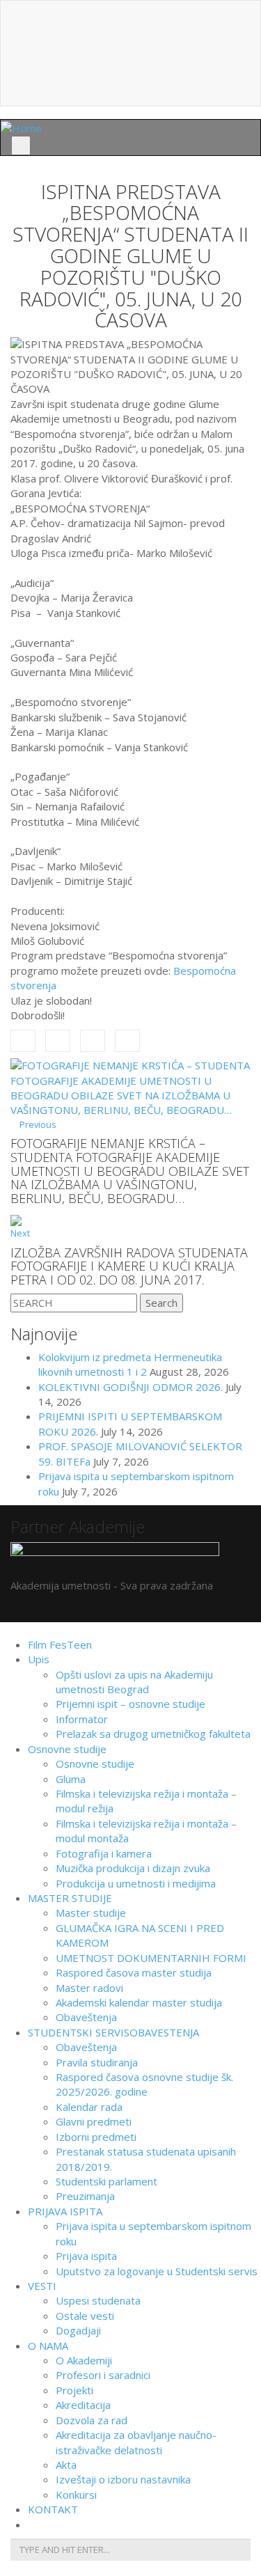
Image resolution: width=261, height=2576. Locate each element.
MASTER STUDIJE (70, 1898)
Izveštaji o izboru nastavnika (123, 2479)
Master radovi (89, 1988)
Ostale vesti (85, 2316)
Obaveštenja (86, 2017)
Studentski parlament (106, 2181)
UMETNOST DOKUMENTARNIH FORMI (151, 1958)
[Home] (21, 127)
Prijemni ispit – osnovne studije (130, 1704)
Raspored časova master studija (134, 1972)
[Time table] (130, 34)
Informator (82, 1719)
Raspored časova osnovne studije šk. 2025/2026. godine (144, 2084)
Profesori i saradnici (103, 2375)
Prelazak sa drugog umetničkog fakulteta (153, 1734)
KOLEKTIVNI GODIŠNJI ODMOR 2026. (130, 1387)
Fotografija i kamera (104, 1853)
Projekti (74, 2390)
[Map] (130, 61)
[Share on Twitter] (58, 1041)
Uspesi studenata (98, 2300)
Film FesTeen (60, 1644)
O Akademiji (84, 2360)
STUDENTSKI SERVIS (113, 2032)
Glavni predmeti (94, 2121)
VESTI (42, 2286)
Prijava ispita (86, 2256)
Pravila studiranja (97, 2062)
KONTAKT (53, 2509)
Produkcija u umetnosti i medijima (136, 1883)
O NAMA (48, 2346)
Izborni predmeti (96, 2137)
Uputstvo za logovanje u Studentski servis (157, 2271)
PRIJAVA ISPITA (65, 2211)
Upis (39, 1659)
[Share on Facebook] (23, 1041)
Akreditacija (83, 2405)
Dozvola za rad (92, 2420)
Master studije (91, 1913)
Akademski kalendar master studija (139, 2002)
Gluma (71, 1779)
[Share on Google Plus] (93, 1041)
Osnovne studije (67, 1749)
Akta (66, 2465)
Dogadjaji (78, 2330)
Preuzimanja (85, 2196)
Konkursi (76, 2495)
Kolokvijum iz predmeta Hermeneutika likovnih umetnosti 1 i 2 (130, 1364)
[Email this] (127, 1041)
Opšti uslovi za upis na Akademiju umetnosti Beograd (134, 1682)
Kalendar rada (89, 2107)
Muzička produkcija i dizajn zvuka (133, 1868)
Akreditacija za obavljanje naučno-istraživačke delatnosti (136, 2442)
